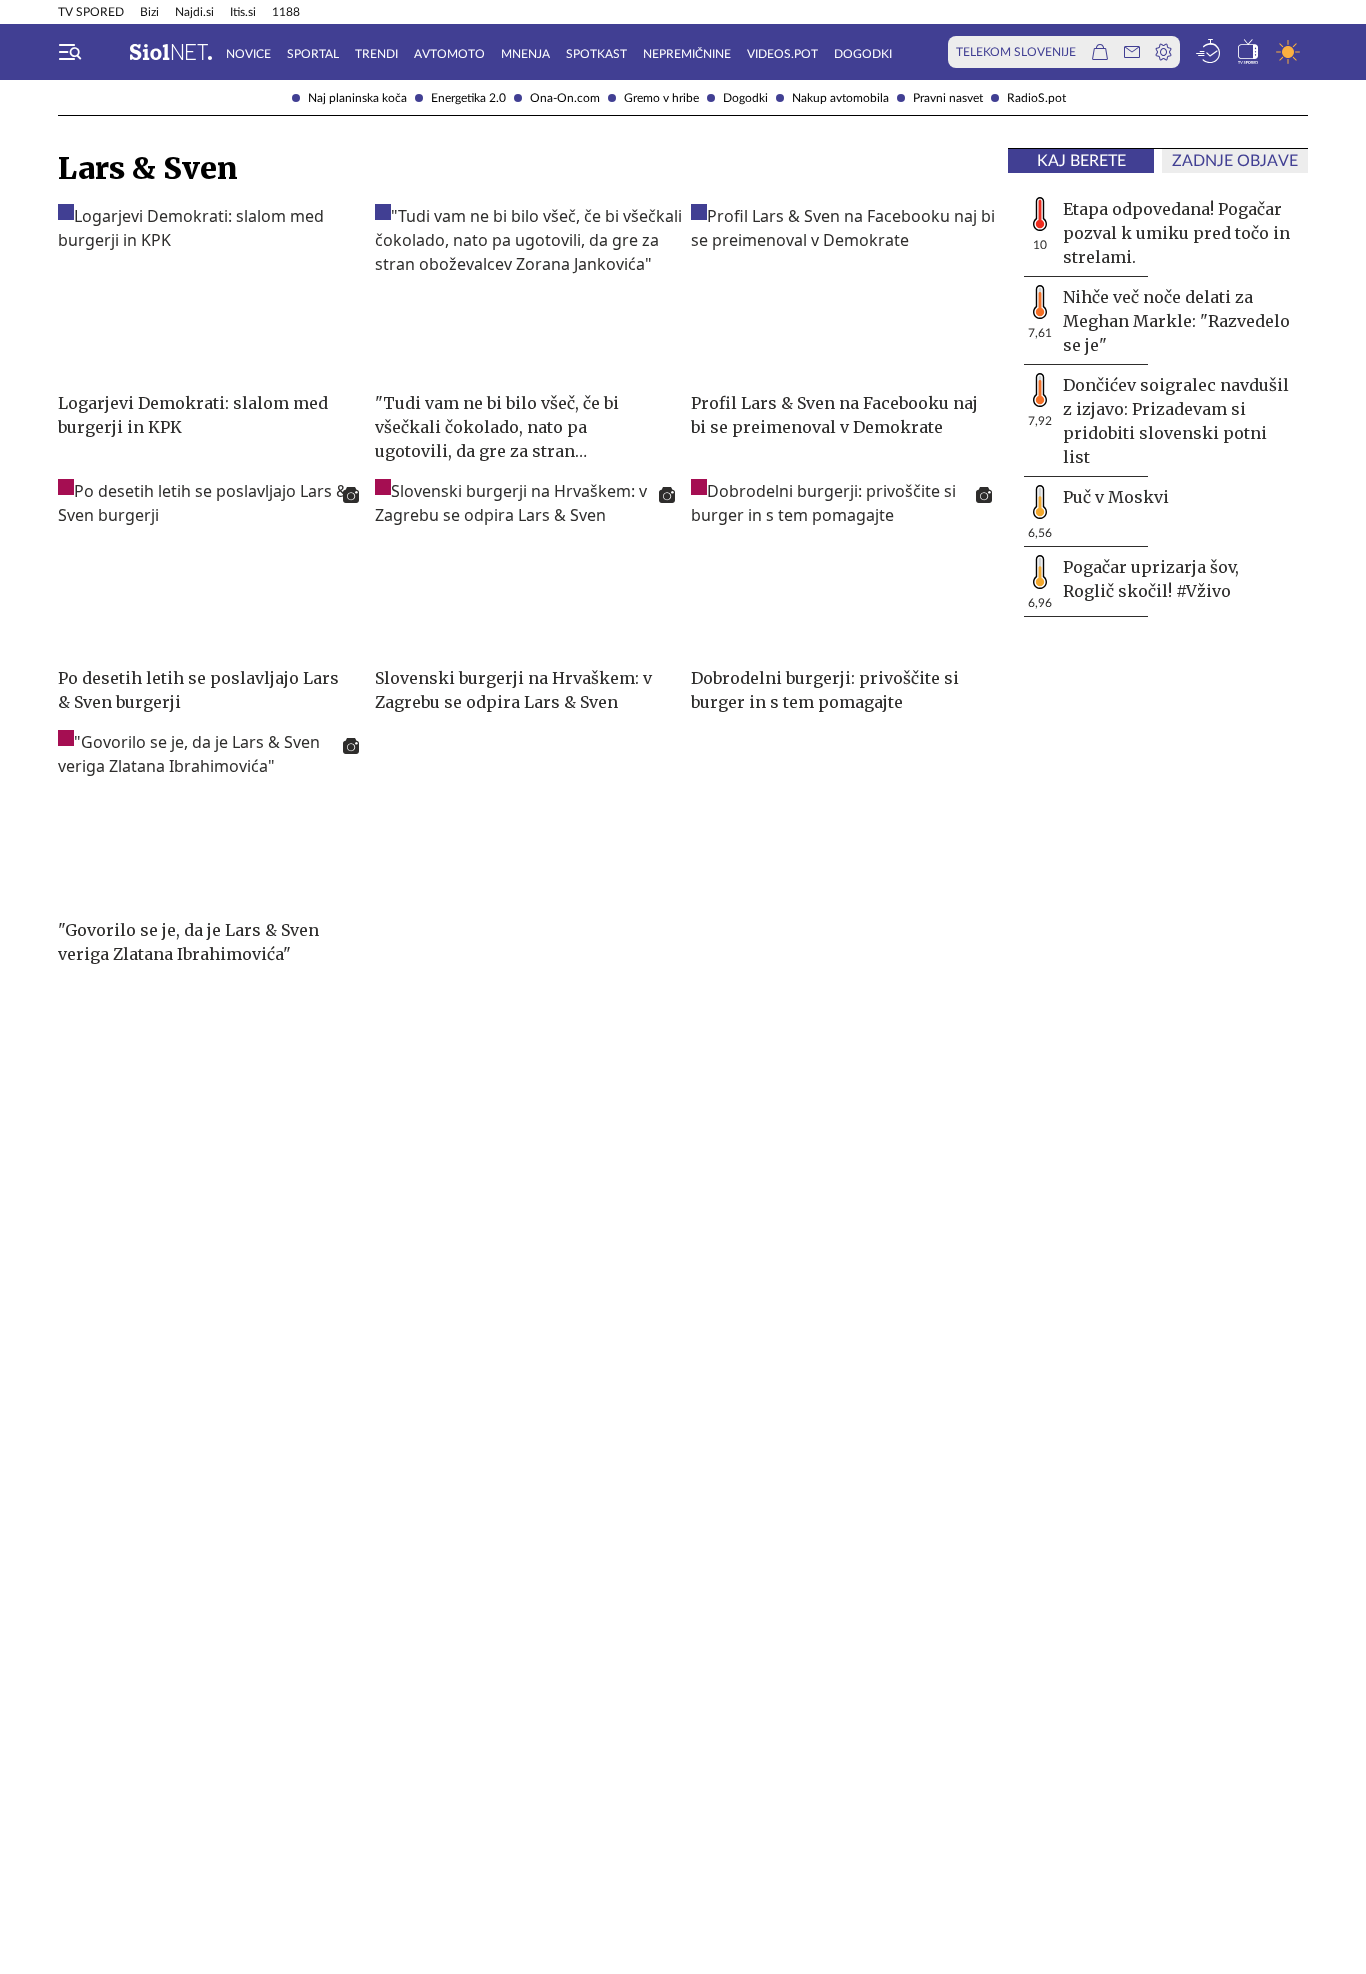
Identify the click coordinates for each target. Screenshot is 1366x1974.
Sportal (313, 54)
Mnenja (525, 54)
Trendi (376, 54)
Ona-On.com (565, 98)
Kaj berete (1081, 161)
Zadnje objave (1235, 161)
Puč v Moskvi (1116, 497)
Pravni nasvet (948, 98)
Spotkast (596, 54)
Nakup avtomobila (840, 98)
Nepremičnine (687, 54)
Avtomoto (449, 54)
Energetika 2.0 (468, 98)
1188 (286, 12)
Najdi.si (194, 12)
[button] (70, 52)
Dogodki (745, 98)
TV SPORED (91, 12)
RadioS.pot (1036, 98)
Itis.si (243, 12)
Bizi (149, 12)
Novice (248, 54)
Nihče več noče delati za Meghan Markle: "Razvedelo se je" (1176, 321)
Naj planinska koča (357, 98)
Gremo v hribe (661, 98)
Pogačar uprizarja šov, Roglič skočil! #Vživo (1151, 579)
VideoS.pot (782, 54)
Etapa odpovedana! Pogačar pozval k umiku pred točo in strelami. (1176, 233)
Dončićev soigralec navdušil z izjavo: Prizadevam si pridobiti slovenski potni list (1176, 421)
